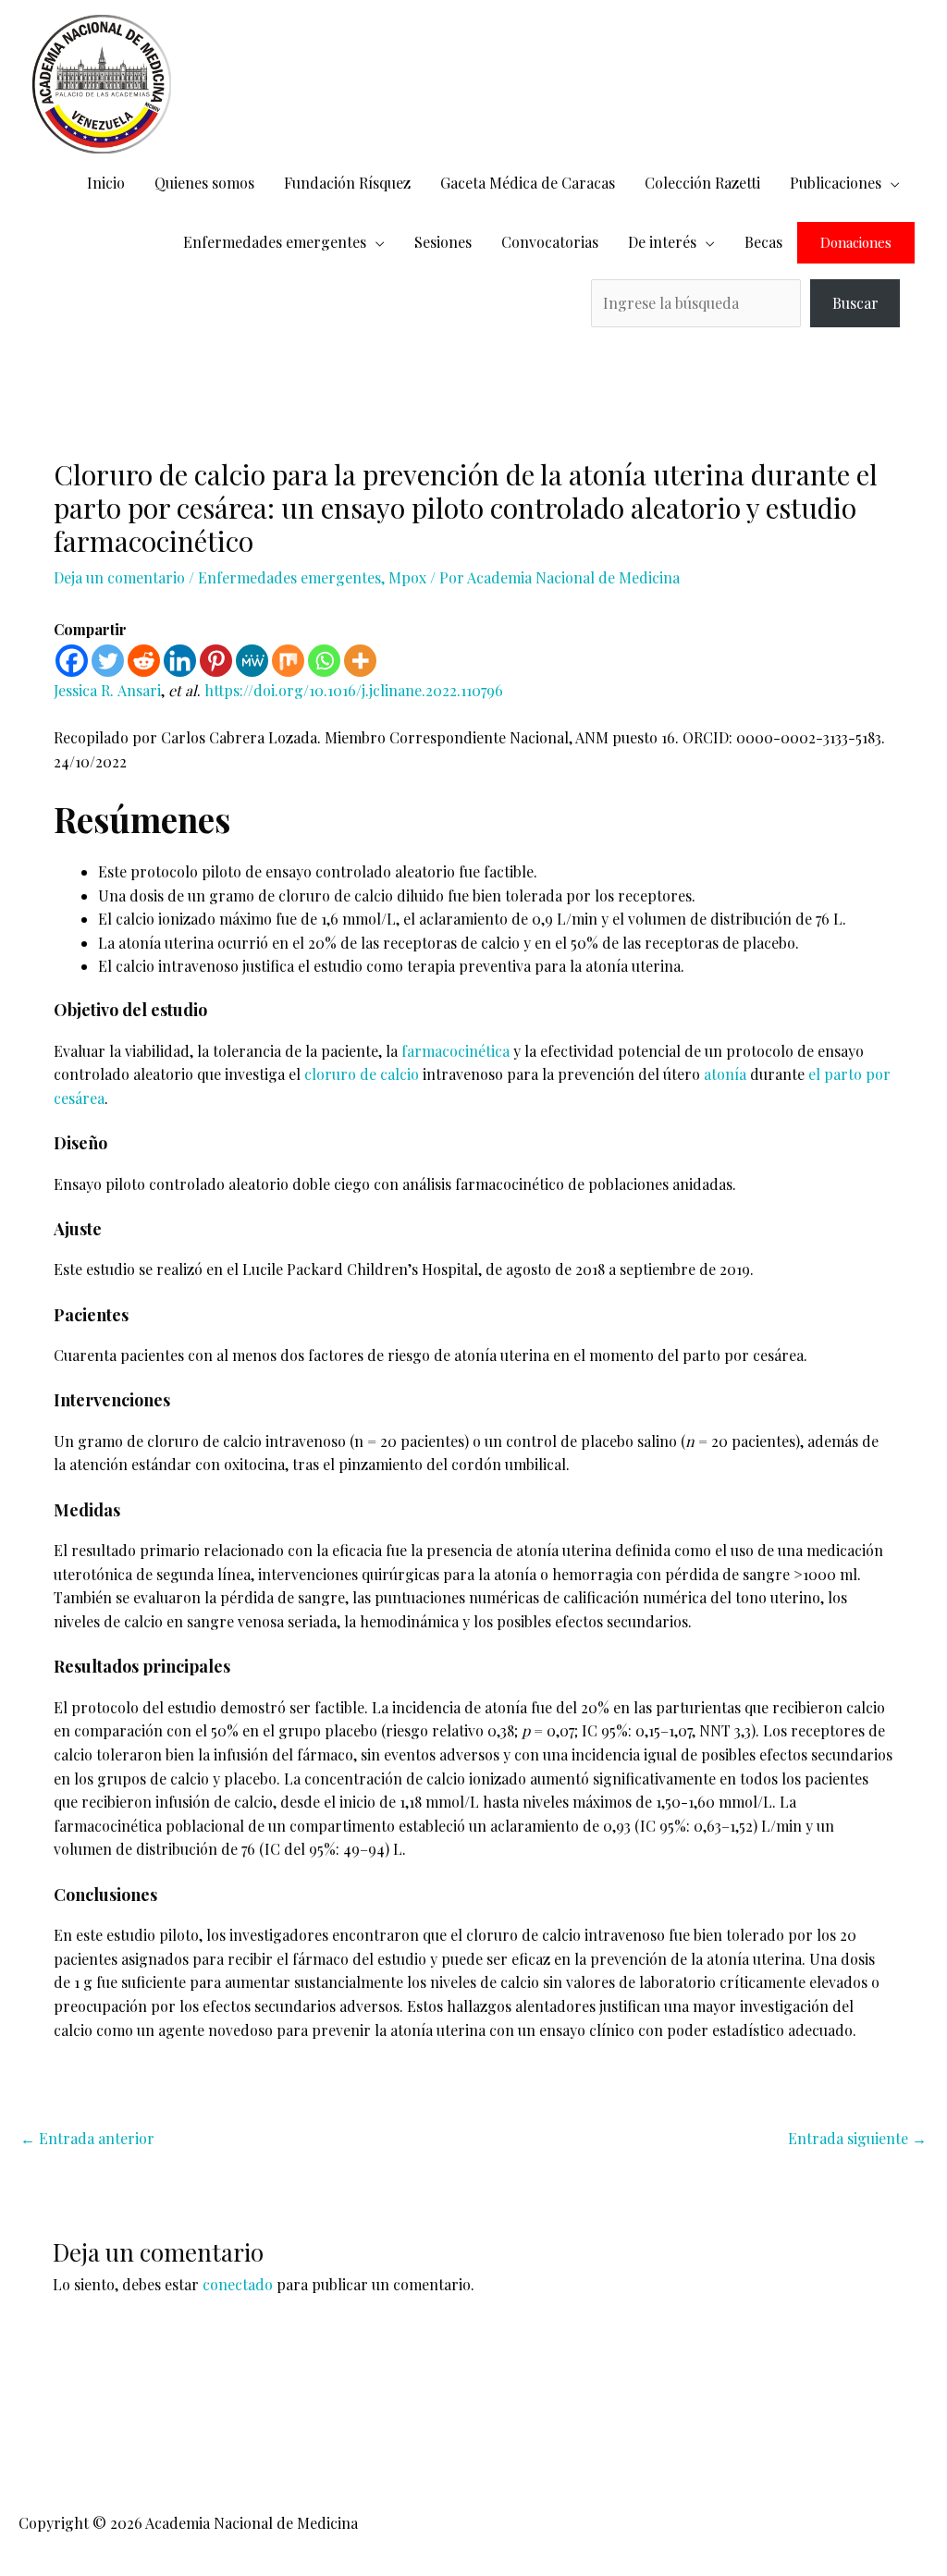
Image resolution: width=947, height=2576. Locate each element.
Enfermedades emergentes (275, 242)
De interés (662, 242)
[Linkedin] (180, 661)
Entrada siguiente (857, 2138)
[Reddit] (144, 661)
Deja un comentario (119, 577)
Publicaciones (836, 183)
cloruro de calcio (362, 1074)
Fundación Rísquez (347, 183)
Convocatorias (550, 242)
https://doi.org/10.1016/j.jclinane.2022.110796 (354, 690)
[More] (360, 661)
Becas (763, 242)
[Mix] (288, 661)
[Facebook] (72, 661)
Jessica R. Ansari (107, 690)
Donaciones (856, 243)
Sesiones (443, 242)
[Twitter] (108, 661)
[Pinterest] (216, 661)
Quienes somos (204, 183)
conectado (238, 2284)
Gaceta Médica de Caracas (528, 183)
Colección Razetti (702, 183)
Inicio (106, 183)
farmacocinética (455, 1051)
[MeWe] (252, 661)
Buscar (855, 303)
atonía (725, 1074)
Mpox (407, 577)
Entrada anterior (87, 2138)
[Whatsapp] (324, 661)
